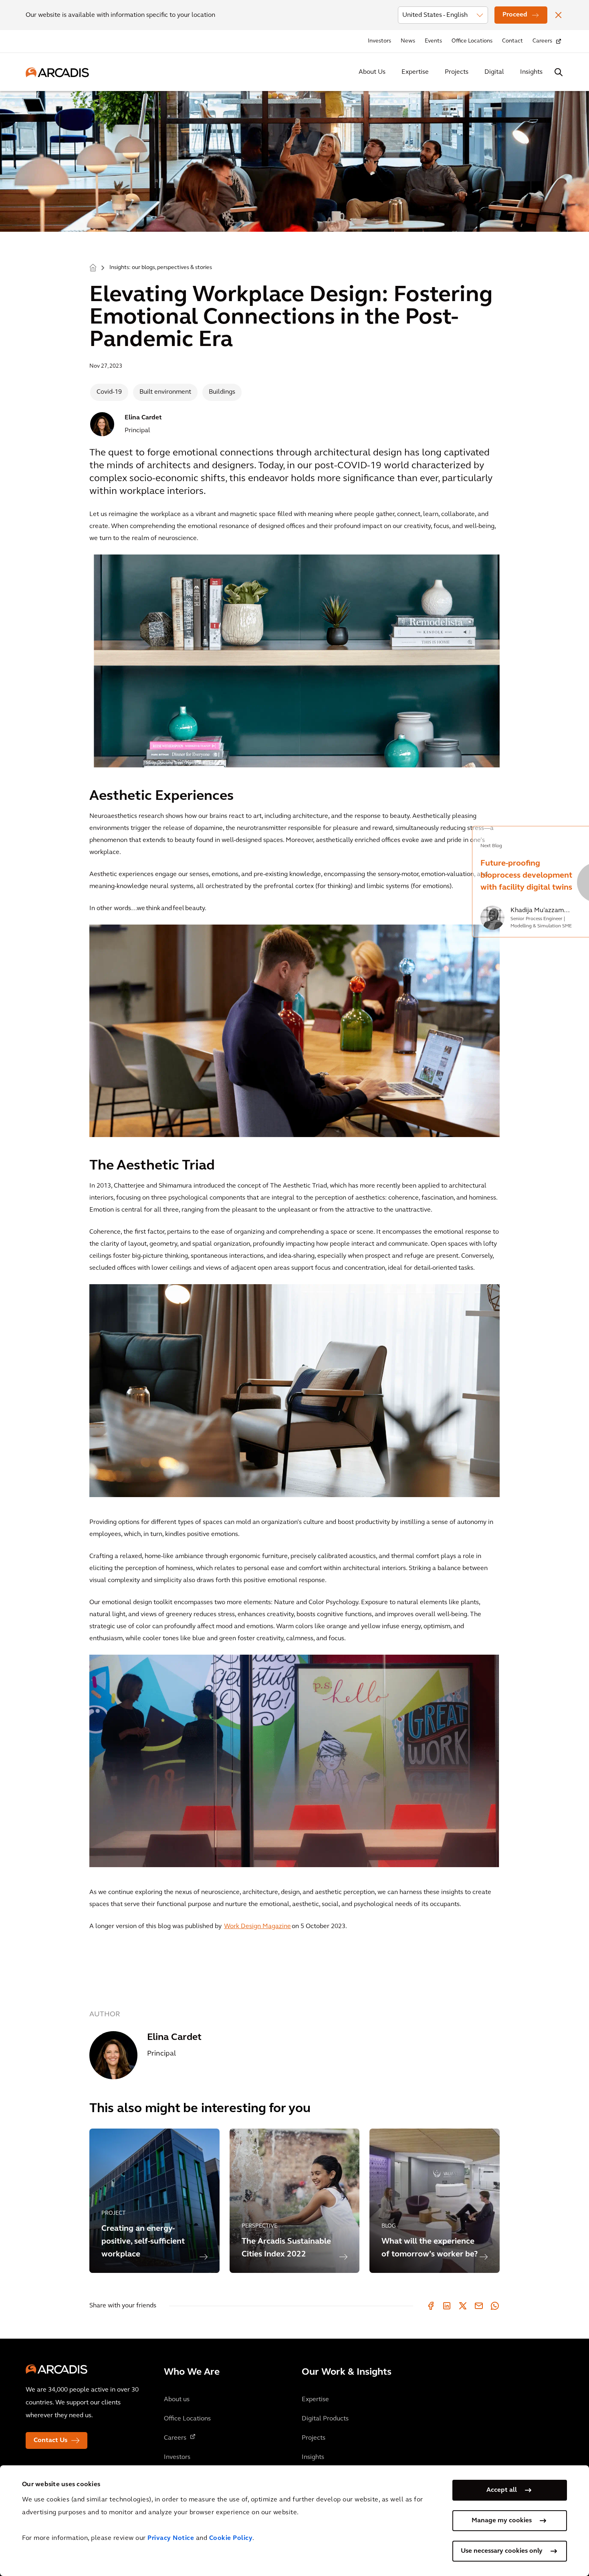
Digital (494, 72)
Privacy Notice (171, 2538)
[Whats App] (495, 2306)
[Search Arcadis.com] (559, 72)
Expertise (415, 72)
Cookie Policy (231, 2538)
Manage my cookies (502, 2521)
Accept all (502, 2490)
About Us (372, 72)
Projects (457, 72)
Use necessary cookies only (502, 2551)
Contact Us (50, 2440)
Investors (379, 41)
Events (433, 41)
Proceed (515, 15)
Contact (512, 41)
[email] (479, 2306)
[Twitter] (463, 2306)
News (408, 41)
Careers (542, 41)
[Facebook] (431, 2306)
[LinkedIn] (447, 2306)
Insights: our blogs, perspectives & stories (161, 268)
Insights (531, 72)
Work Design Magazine (257, 1926)
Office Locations (472, 41)
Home (93, 267)
